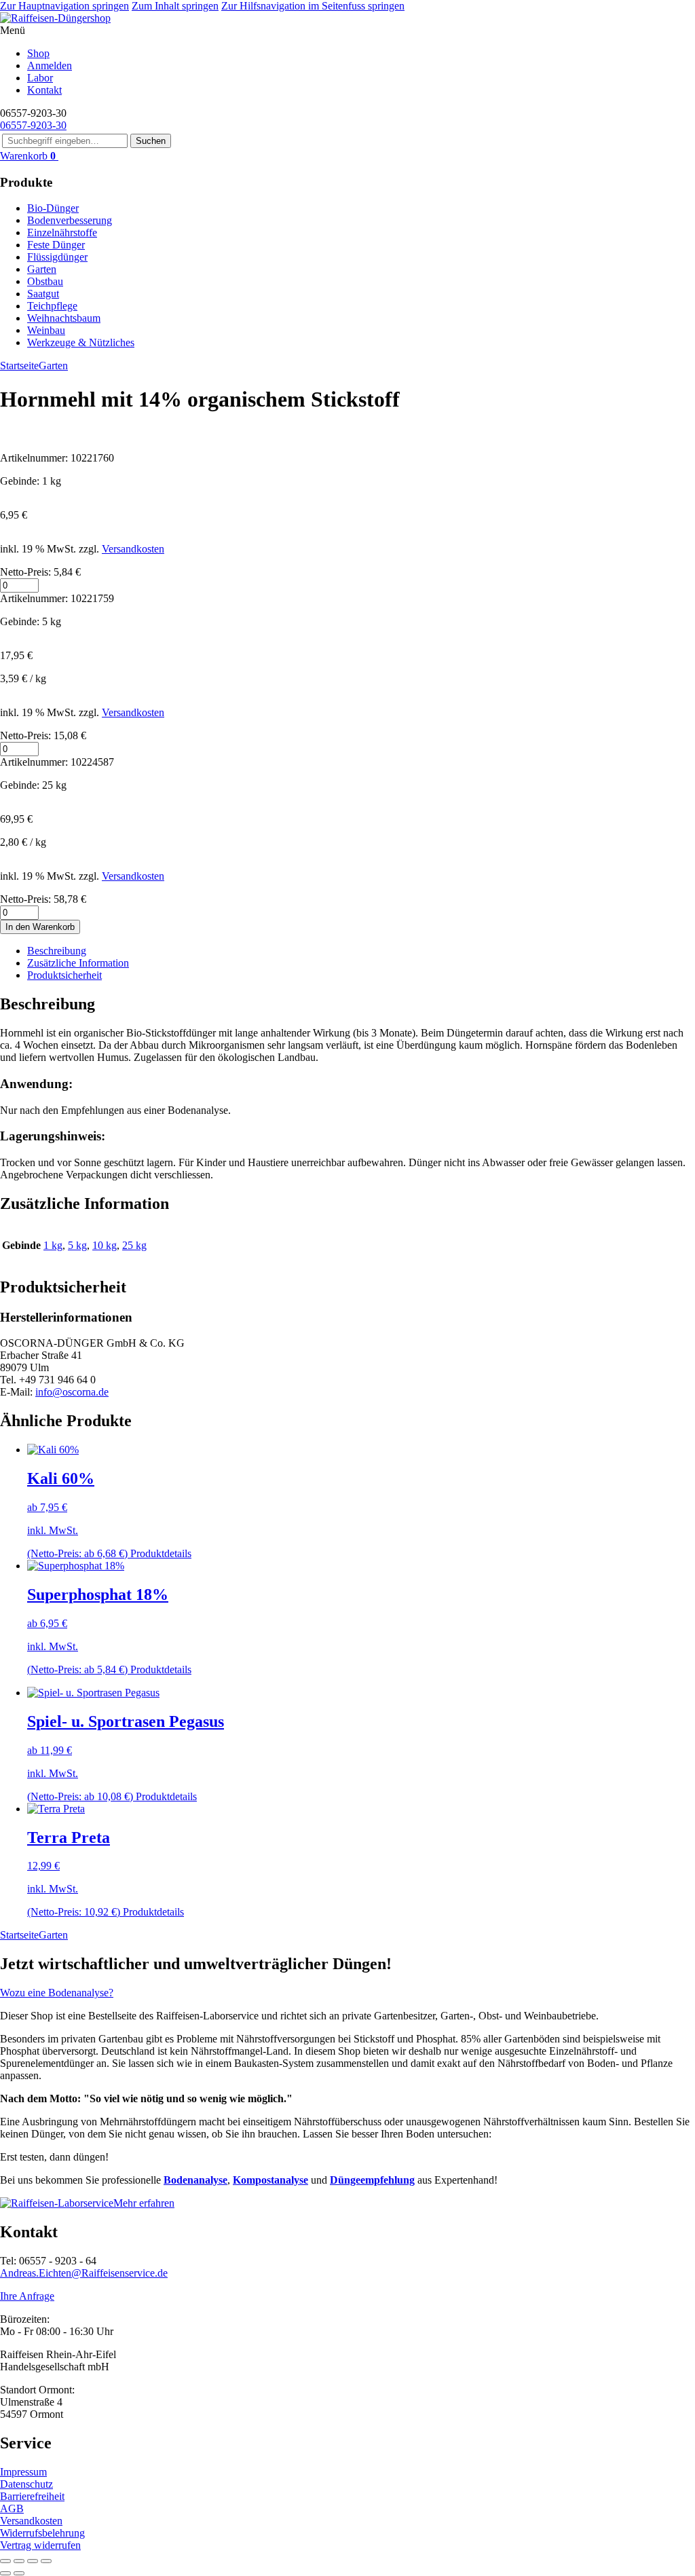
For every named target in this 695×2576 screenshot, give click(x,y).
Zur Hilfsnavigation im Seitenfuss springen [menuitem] (313, 6)
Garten (42, 269)
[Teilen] (33, 2561)
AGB (12, 2508)
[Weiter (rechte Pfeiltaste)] (19, 2573)
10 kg (105, 1245)
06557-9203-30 (33, 125)
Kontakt (44, 90)
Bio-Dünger (53, 208)
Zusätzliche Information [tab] (78, 963)
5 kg (77, 1245)
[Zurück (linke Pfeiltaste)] (5, 2573)
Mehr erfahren (144, 2203)
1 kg (53, 1245)
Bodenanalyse (195, 2180)
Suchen (151, 141)
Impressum (23, 2472)
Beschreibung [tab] (57, 951)
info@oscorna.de (72, 1392)
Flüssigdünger (57, 257)
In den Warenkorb (40, 927)
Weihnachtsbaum (64, 318)
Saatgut (43, 294)
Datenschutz (26, 2484)
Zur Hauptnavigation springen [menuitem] (64, 6)
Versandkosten (133, 549)
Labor (40, 78)
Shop (38, 53)
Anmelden (50, 66)
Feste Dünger (56, 245)
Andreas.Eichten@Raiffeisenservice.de (84, 2273)
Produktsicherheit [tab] (64, 975)
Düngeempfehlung (372, 2180)
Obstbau (45, 281)
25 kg (134, 1245)
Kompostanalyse (270, 2180)
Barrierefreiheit (32, 2496)
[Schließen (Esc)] (46, 2561)
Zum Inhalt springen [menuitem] (175, 6)
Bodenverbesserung (70, 220)
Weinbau (46, 330)
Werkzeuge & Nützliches (81, 342)
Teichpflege (52, 306)
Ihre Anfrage (27, 2296)
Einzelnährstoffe (62, 232)
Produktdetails (161, 1553)
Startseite (19, 366)
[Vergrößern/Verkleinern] (5, 2561)
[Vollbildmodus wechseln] (19, 2561)
